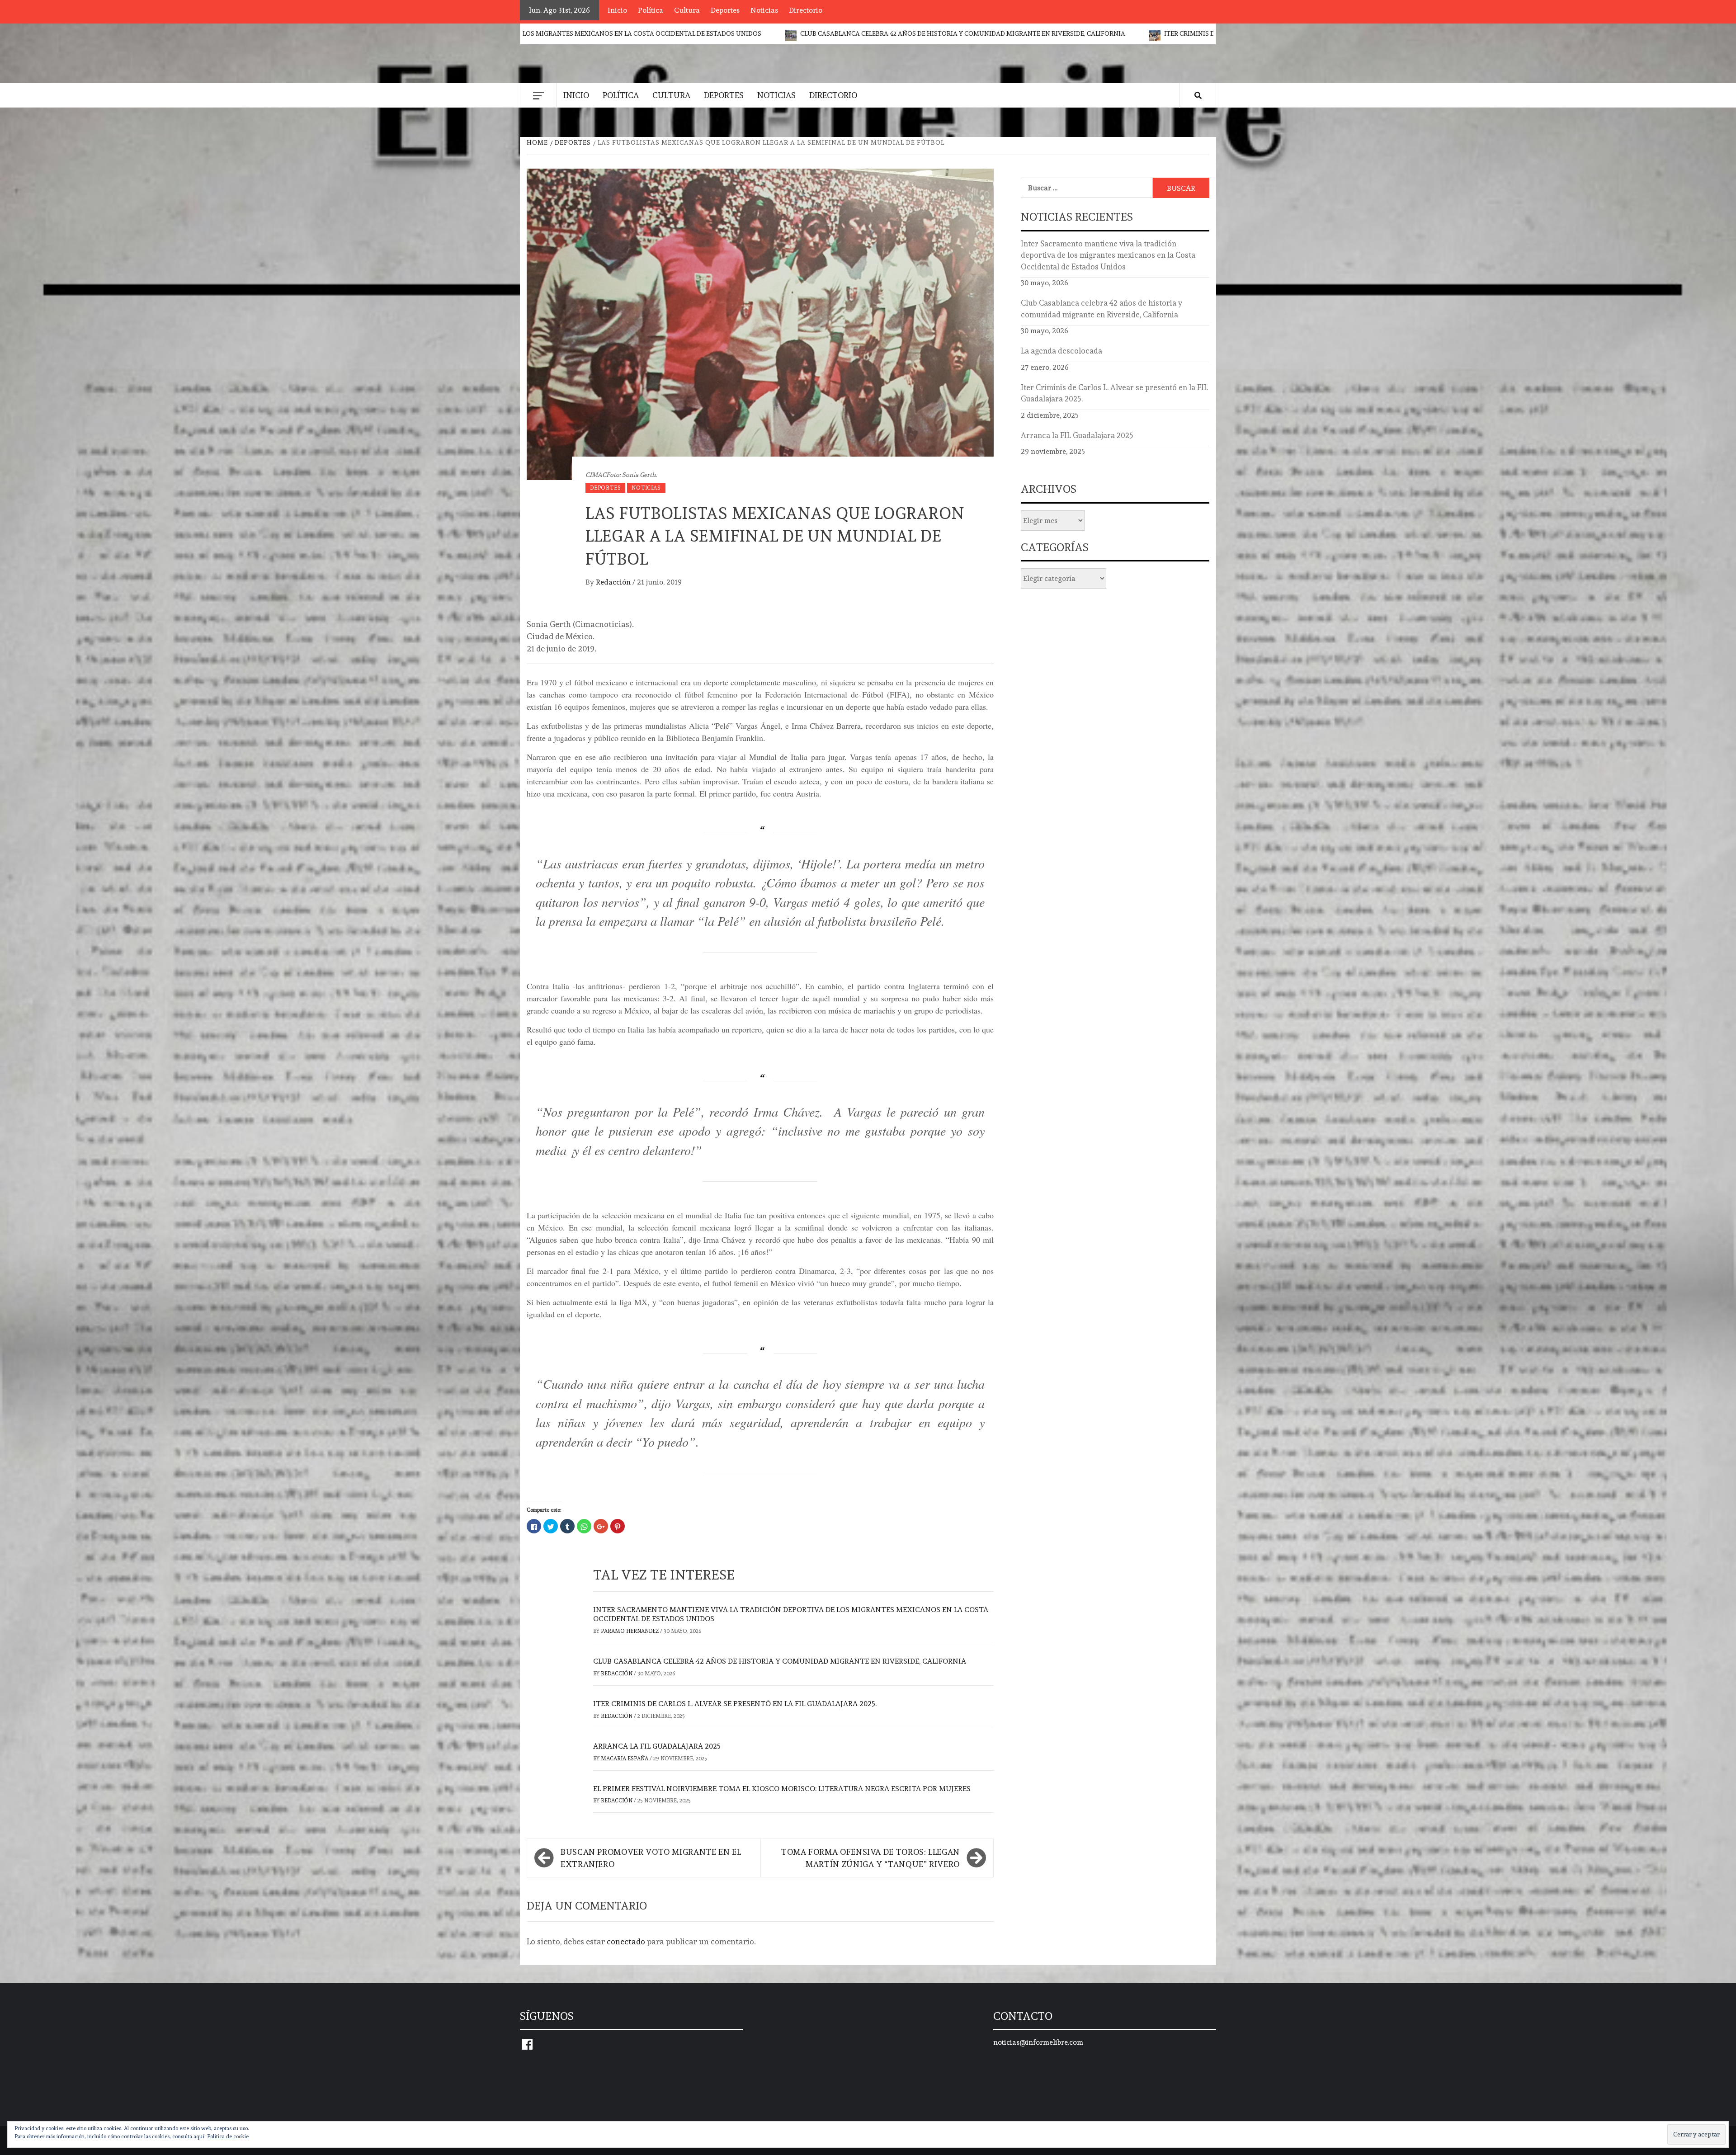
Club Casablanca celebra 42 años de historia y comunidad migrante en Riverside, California (613, 33)
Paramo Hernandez (630, 1631)
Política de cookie (228, 2136)
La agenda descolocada (1061, 351)
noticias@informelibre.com (1038, 2042)
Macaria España (625, 1759)
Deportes (725, 10)
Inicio (617, 10)
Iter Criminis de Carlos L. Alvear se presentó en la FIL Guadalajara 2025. (937, 33)
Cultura (687, 10)
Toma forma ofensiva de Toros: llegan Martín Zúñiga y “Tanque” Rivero (870, 1858)
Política (651, 10)
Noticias (764, 10)
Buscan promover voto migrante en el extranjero (651, 1858)
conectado (626, 1941)
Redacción (614, 582)
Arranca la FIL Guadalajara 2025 (657, 1746)
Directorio (806, 10)
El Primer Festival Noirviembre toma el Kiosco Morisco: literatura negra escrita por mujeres (782, 1789)
